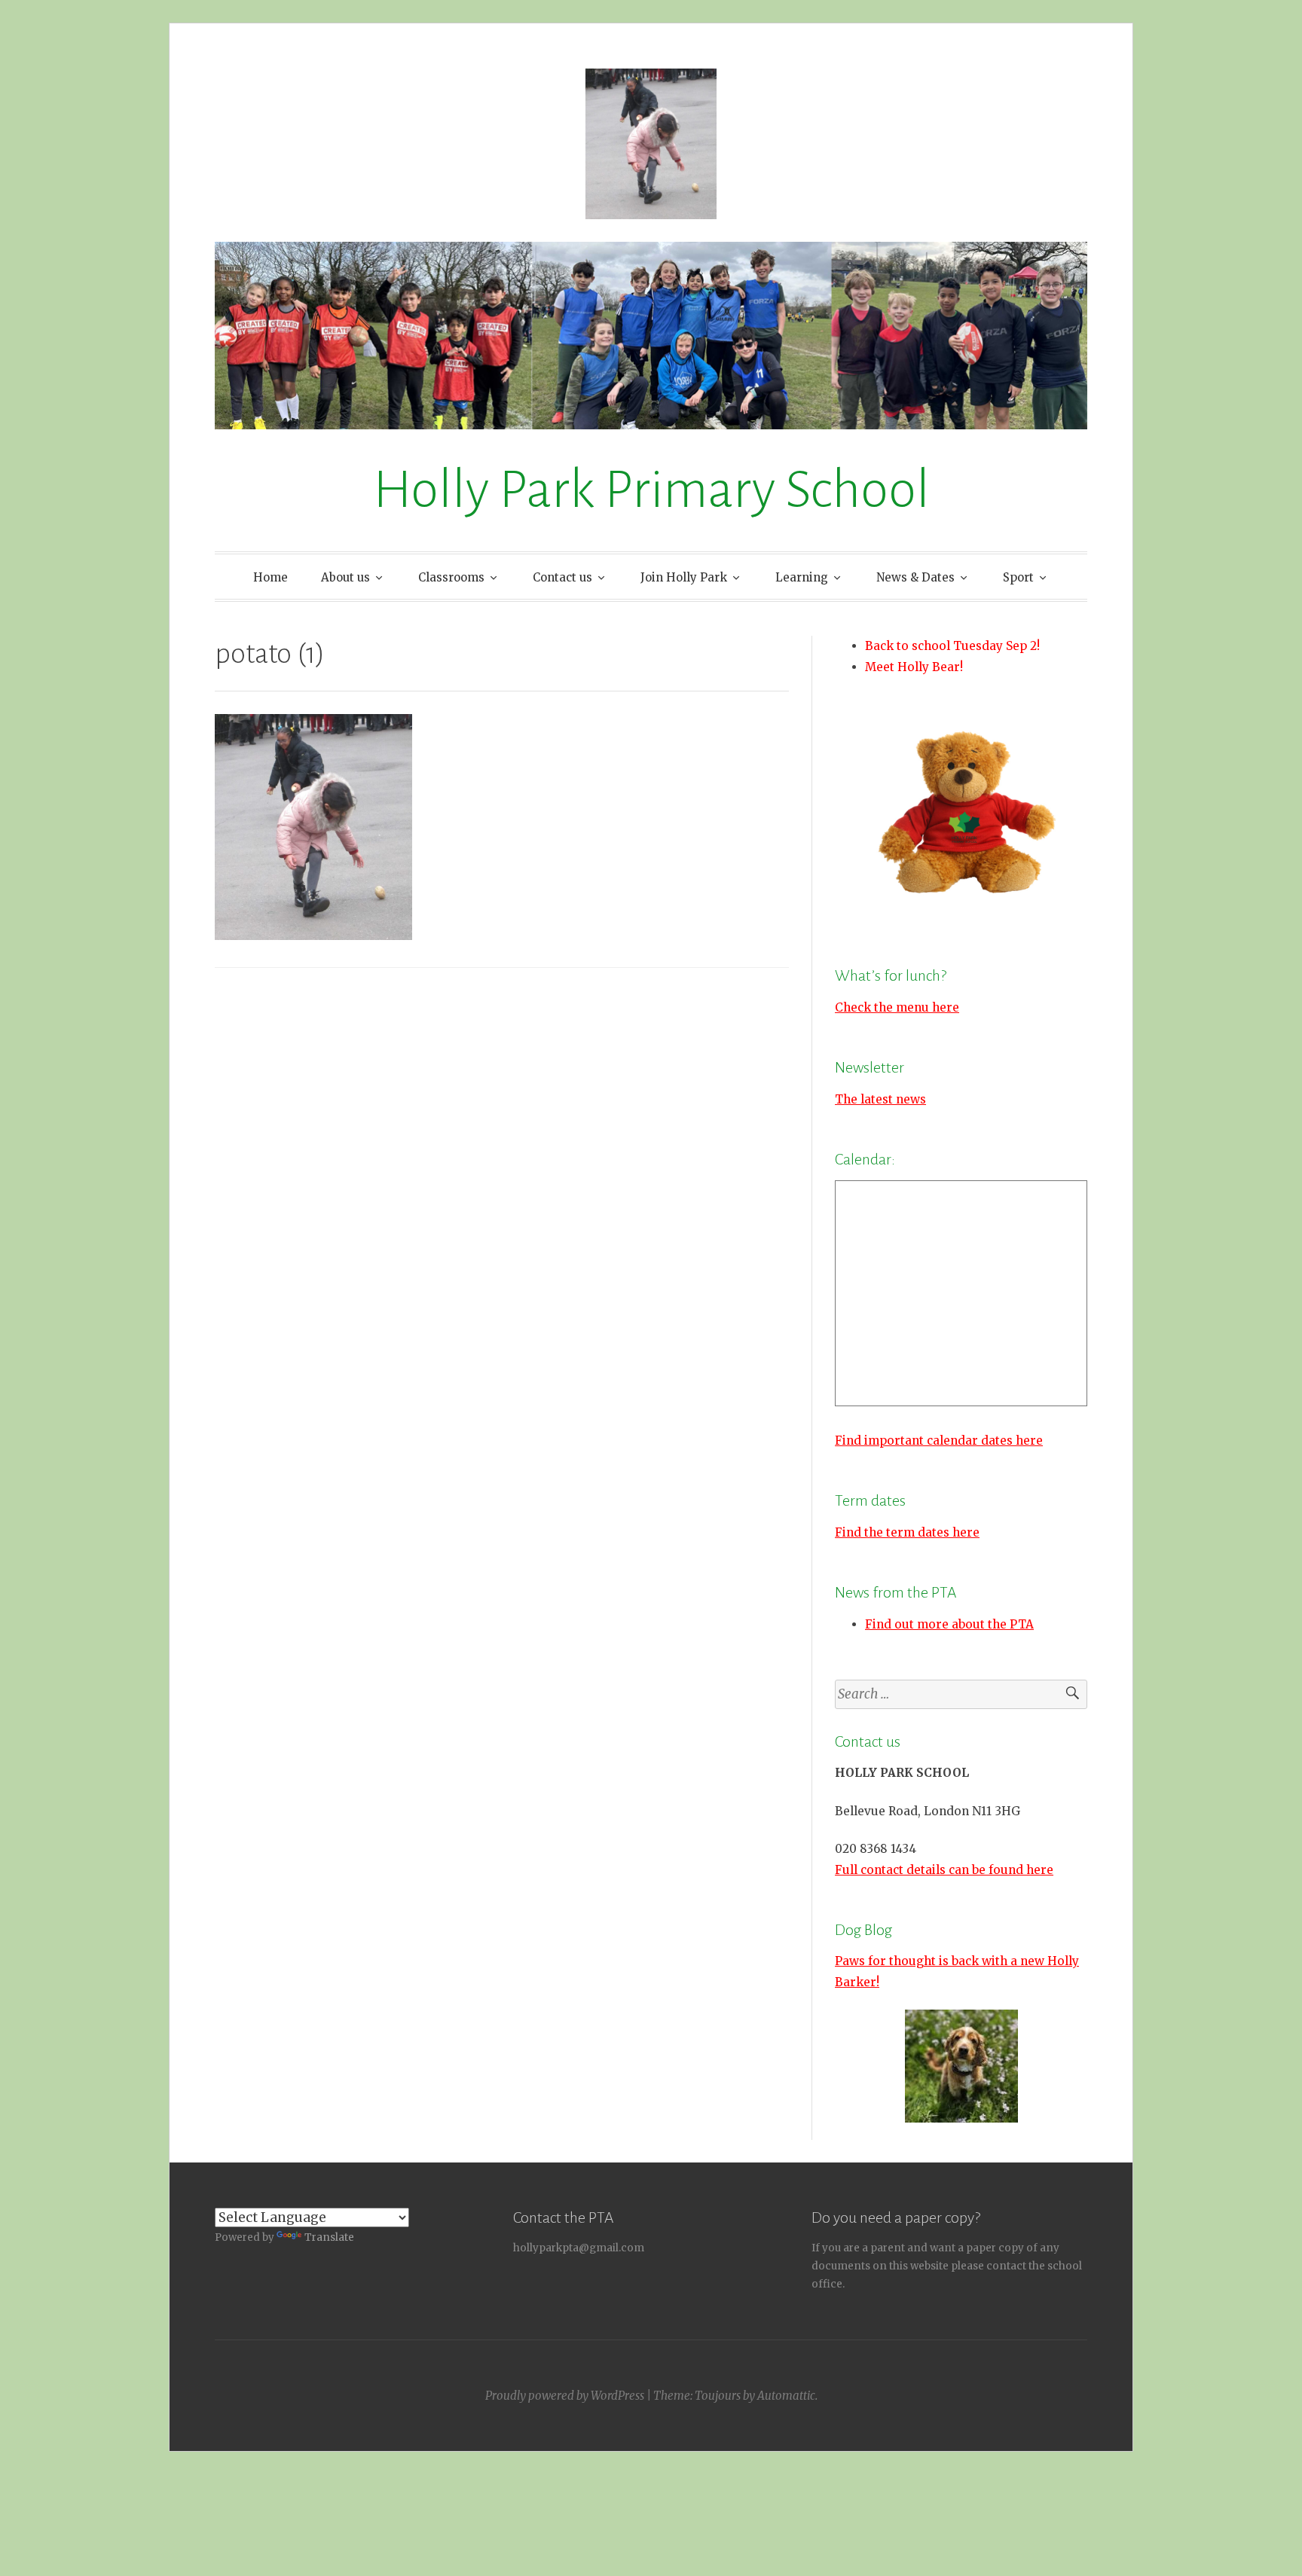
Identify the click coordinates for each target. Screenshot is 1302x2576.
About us (345, 577)
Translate (329, 2237)
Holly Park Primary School (651, 490)
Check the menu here (897, 1007)
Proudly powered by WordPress (565, 2396)
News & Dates (915, 577)
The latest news (880, 1099)
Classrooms (451, 577)
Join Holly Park (684, 577)
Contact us (562, 577)
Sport (1018, 577)
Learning (802, 577)
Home (270, 577)
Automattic (786, 2396)
